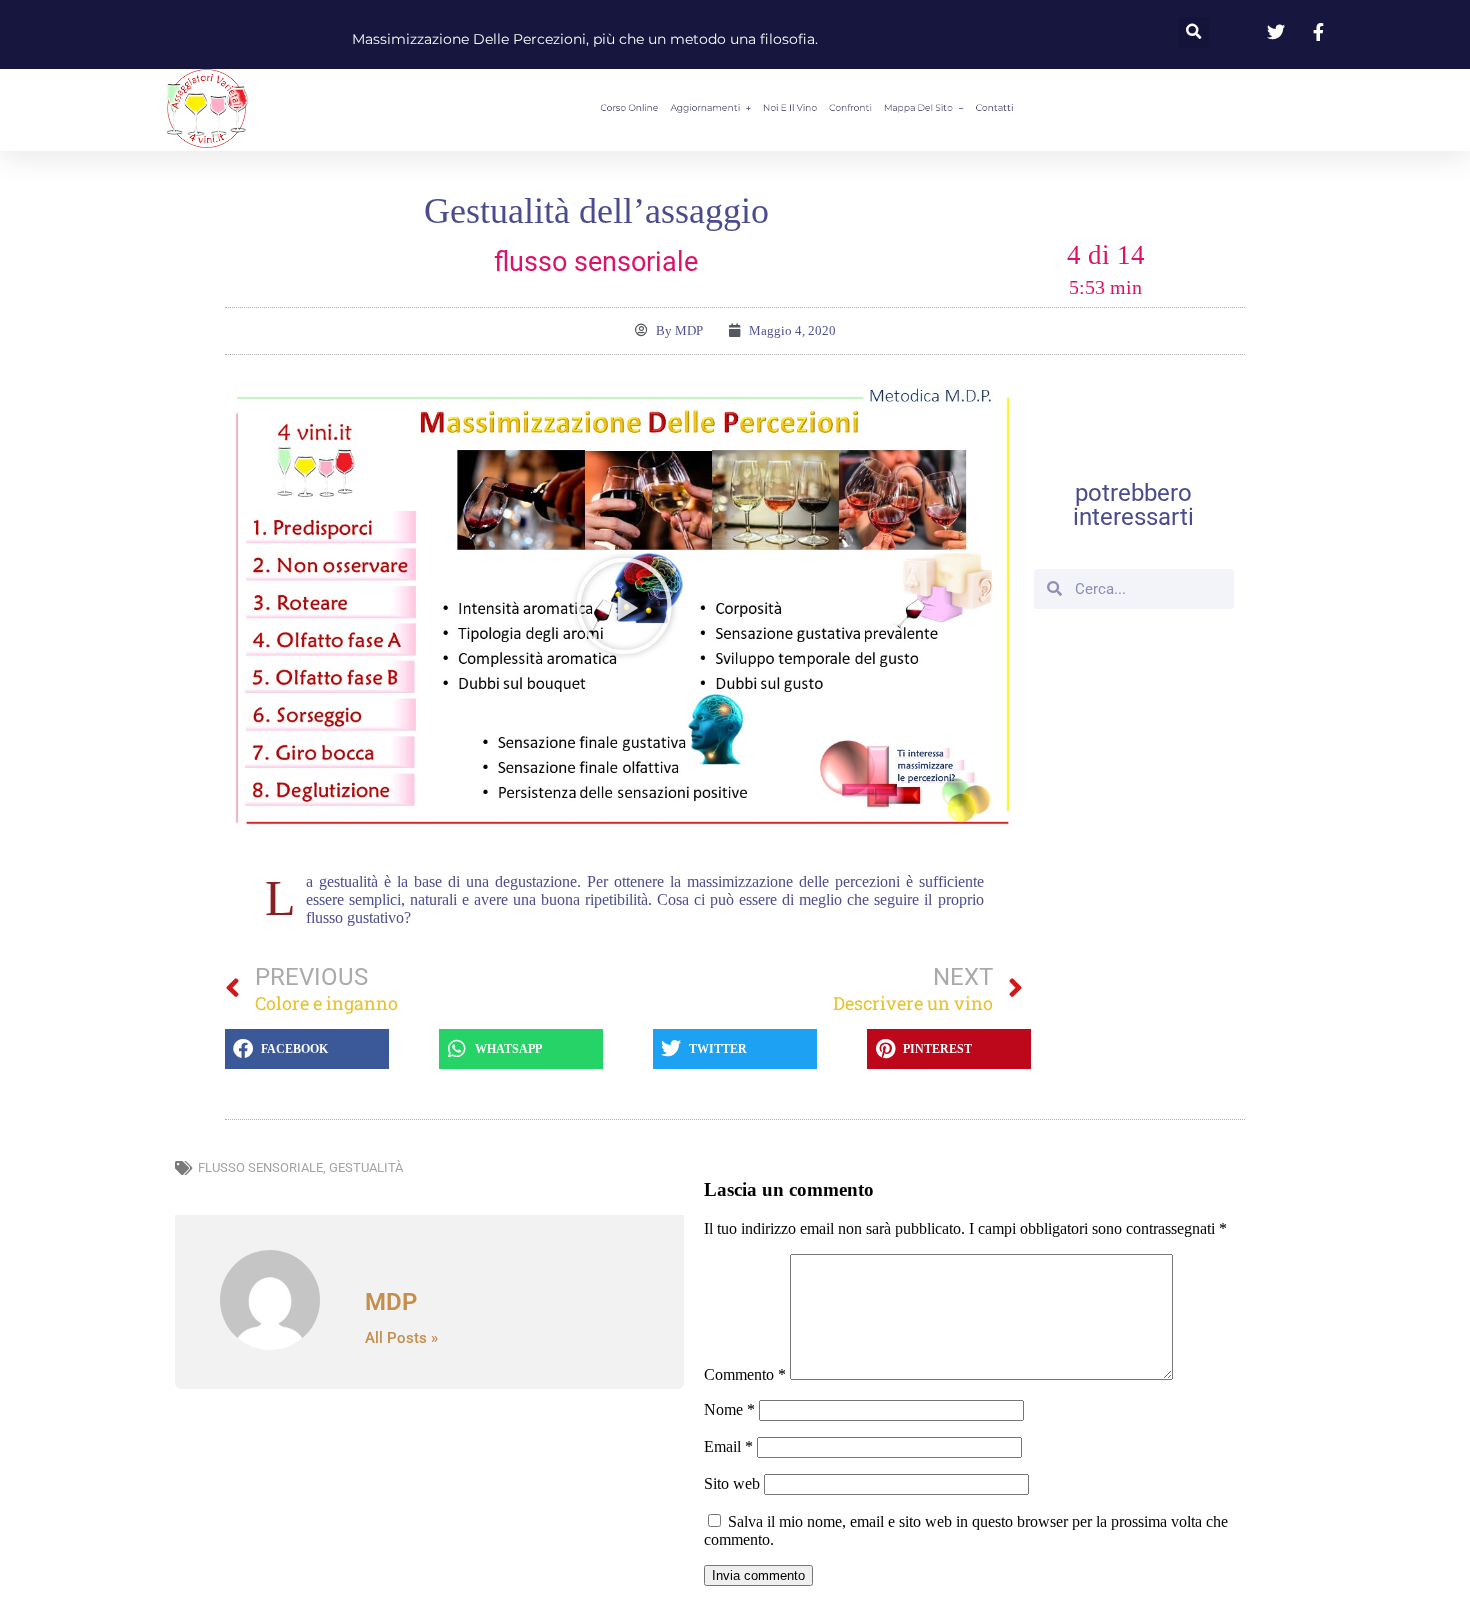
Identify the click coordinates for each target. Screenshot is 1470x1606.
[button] (1193, 32)
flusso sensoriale (260, 1167)
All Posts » (401, 1338)
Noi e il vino (779, 108)
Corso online (518, 108)
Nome (729, 1409)
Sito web (732, 1483)
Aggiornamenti (641, 108)
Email (728, 1446)
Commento (745, 1374)
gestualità (366, 1167)
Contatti (1110, 108)
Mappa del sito (987, 108)
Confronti (877, 108)
